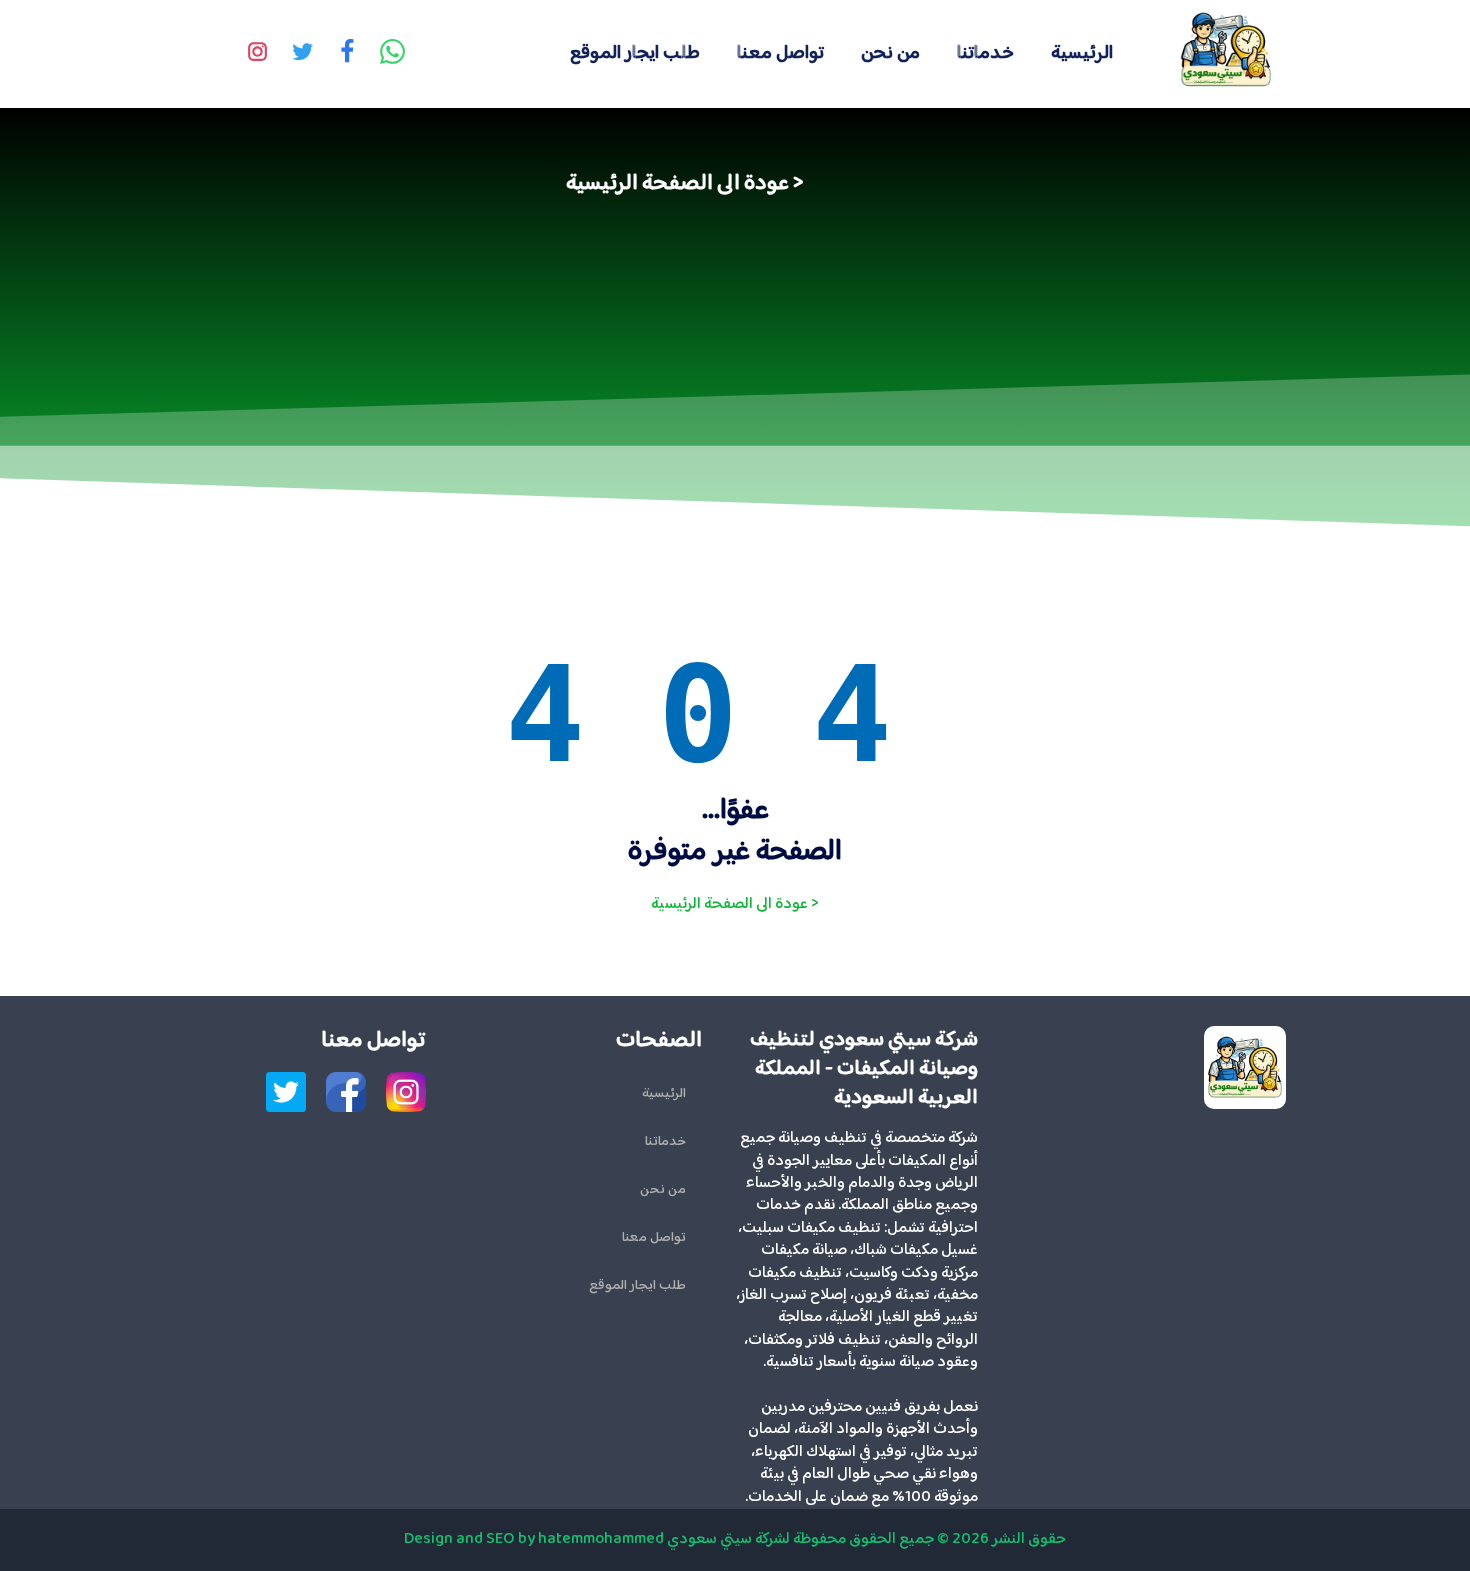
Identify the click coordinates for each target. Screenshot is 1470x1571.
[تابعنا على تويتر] (302, 54)
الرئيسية (1082, 53)
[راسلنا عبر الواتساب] (392, 54)
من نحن (890, 53)
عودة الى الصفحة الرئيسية (677, 184)
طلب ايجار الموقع (635, 53)
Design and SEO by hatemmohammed (534, 1539)
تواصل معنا (780, 53)
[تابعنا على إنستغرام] (257, 54)
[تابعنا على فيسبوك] (347, 54)
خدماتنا (985, 53)
